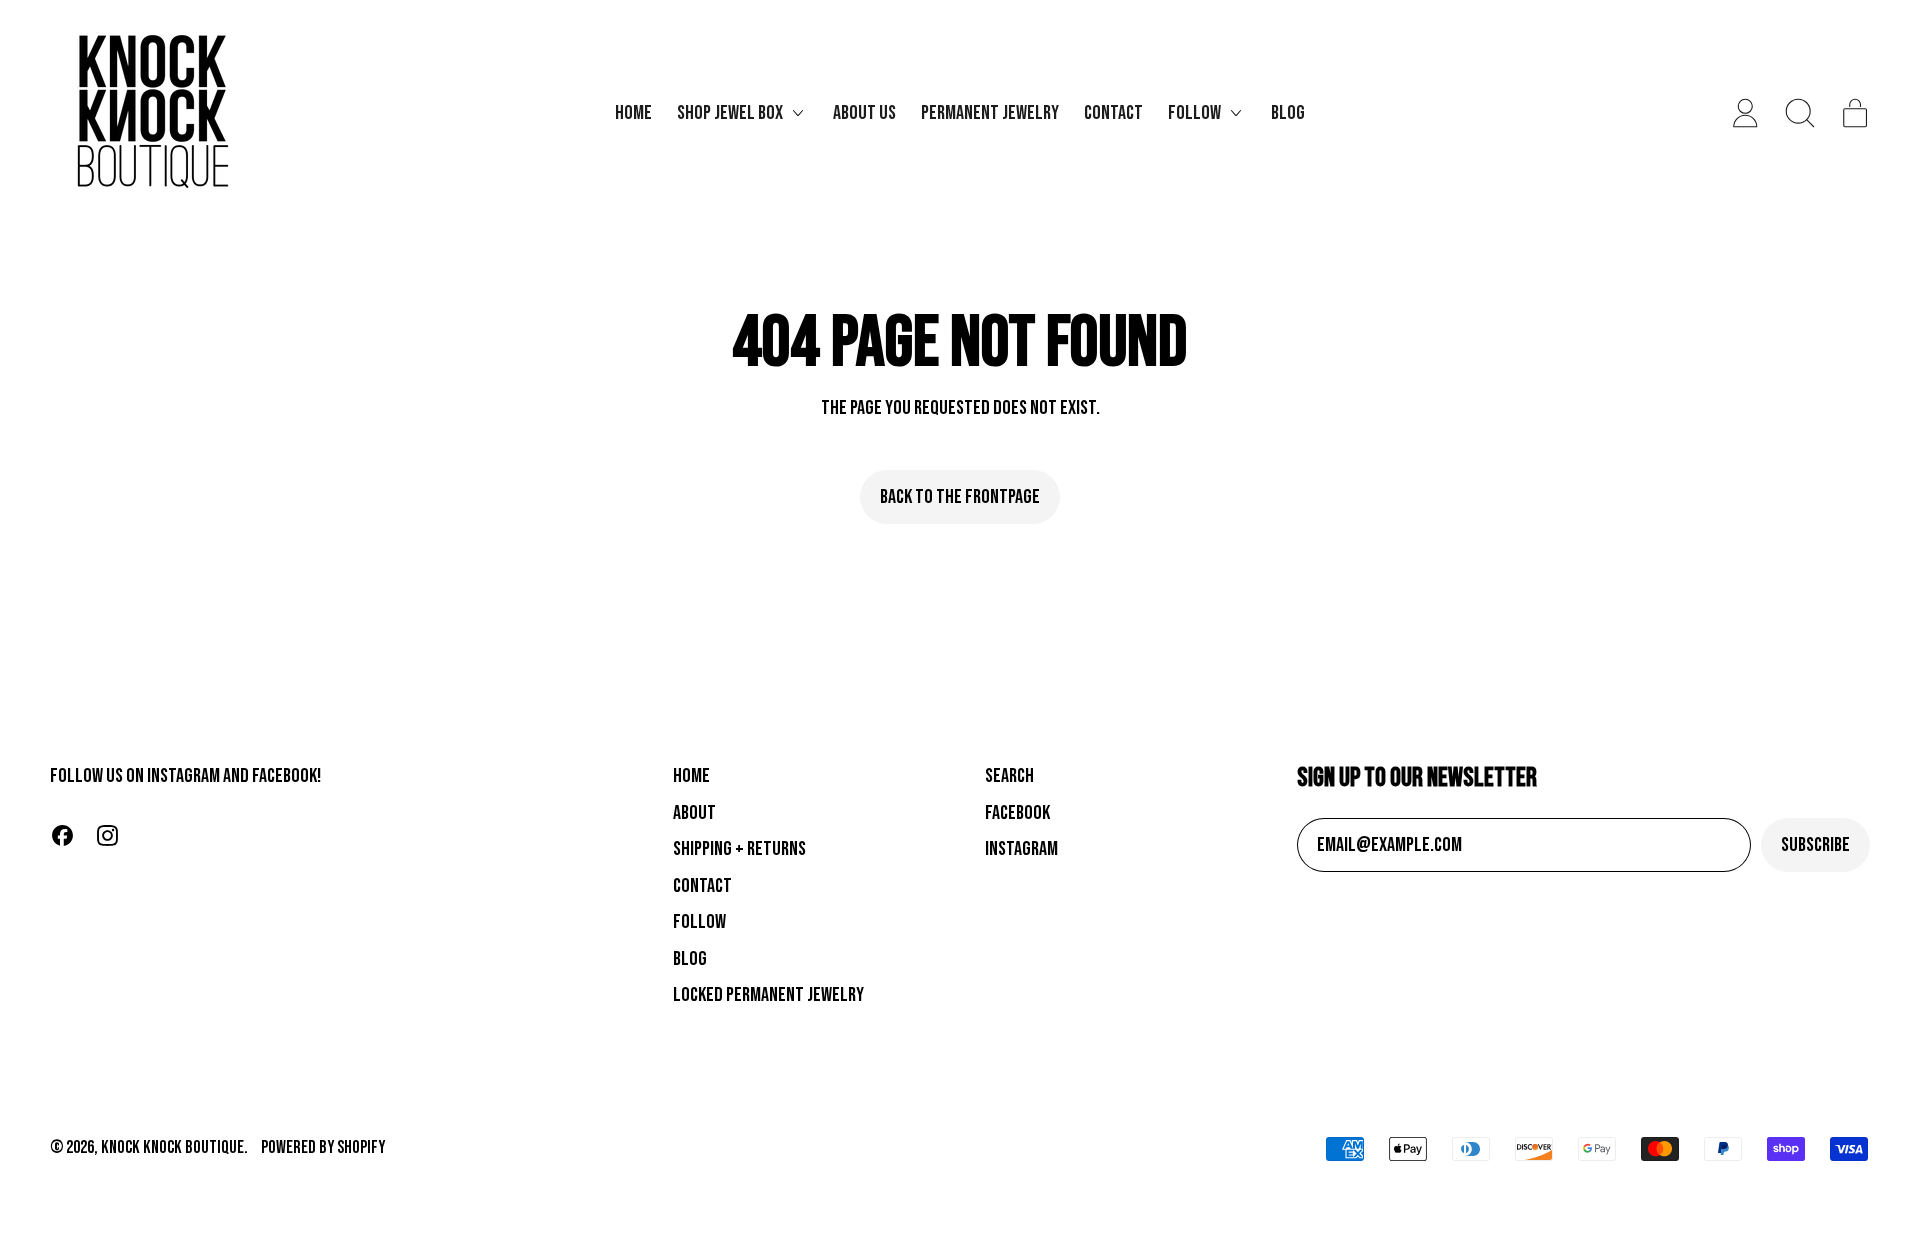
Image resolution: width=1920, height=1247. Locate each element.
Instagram (1021, 849)
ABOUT (694, 813)
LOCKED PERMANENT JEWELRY (768, 995)
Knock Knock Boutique (172, 1147)
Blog (1288, 113)
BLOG (690, 959)
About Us (864, 113)
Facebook (1017, 813)
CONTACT (702, 886)
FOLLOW (699, 922)
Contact (1113, 113)
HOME (691, 776)
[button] (1800, 113)
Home (633, 113)
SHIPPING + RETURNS (739, 849)
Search (1009, 776)
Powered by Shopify (323, 1147)
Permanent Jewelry (990, 113)
